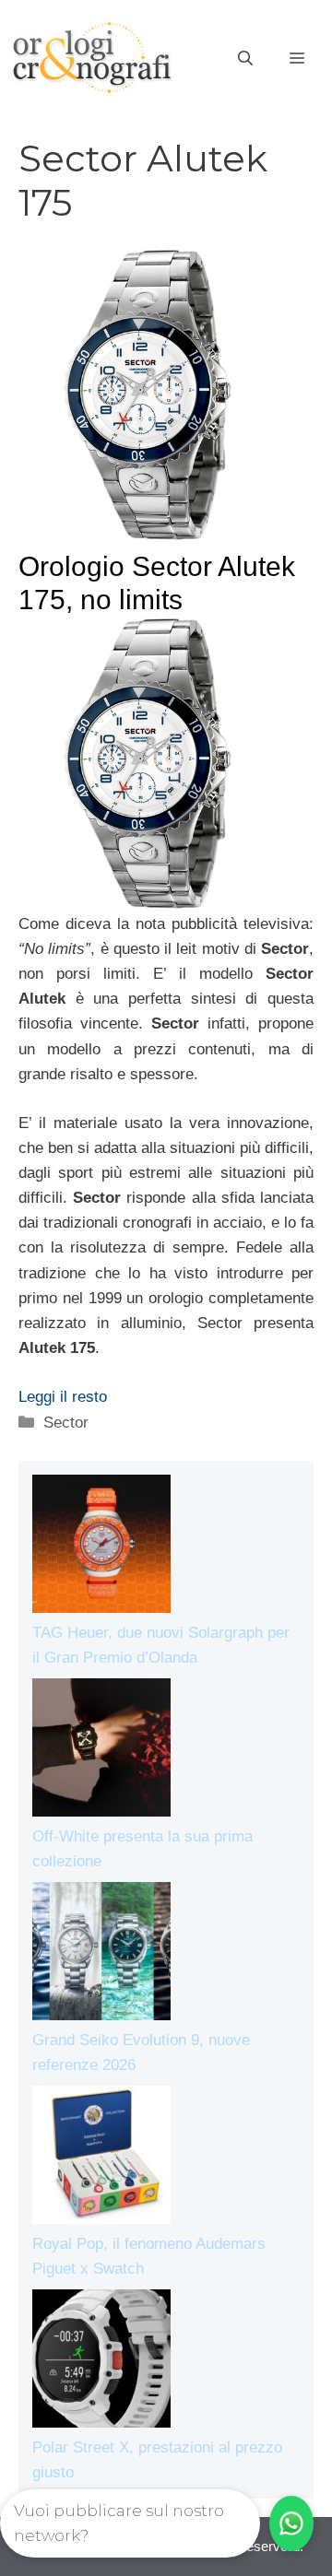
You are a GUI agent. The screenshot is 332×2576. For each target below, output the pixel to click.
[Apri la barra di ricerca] (245, 59)
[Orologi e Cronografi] (92, 58)
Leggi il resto (63, 1397)
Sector (66, 1423)
